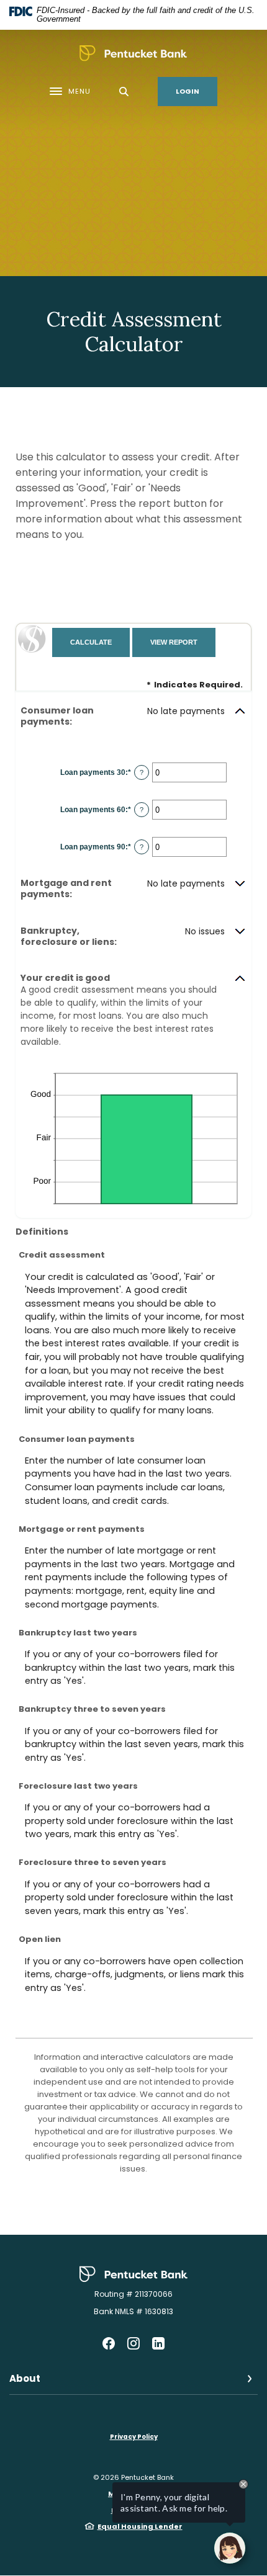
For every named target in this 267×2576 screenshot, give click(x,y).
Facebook (109, 2343)
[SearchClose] (124, 92)
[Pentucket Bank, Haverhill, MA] (133, 53)
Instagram (133, 2343)
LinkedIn (158, 2343)
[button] (133, 716)
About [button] (25, 2378)
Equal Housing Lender (140, 2526)
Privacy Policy (134, 2437)
